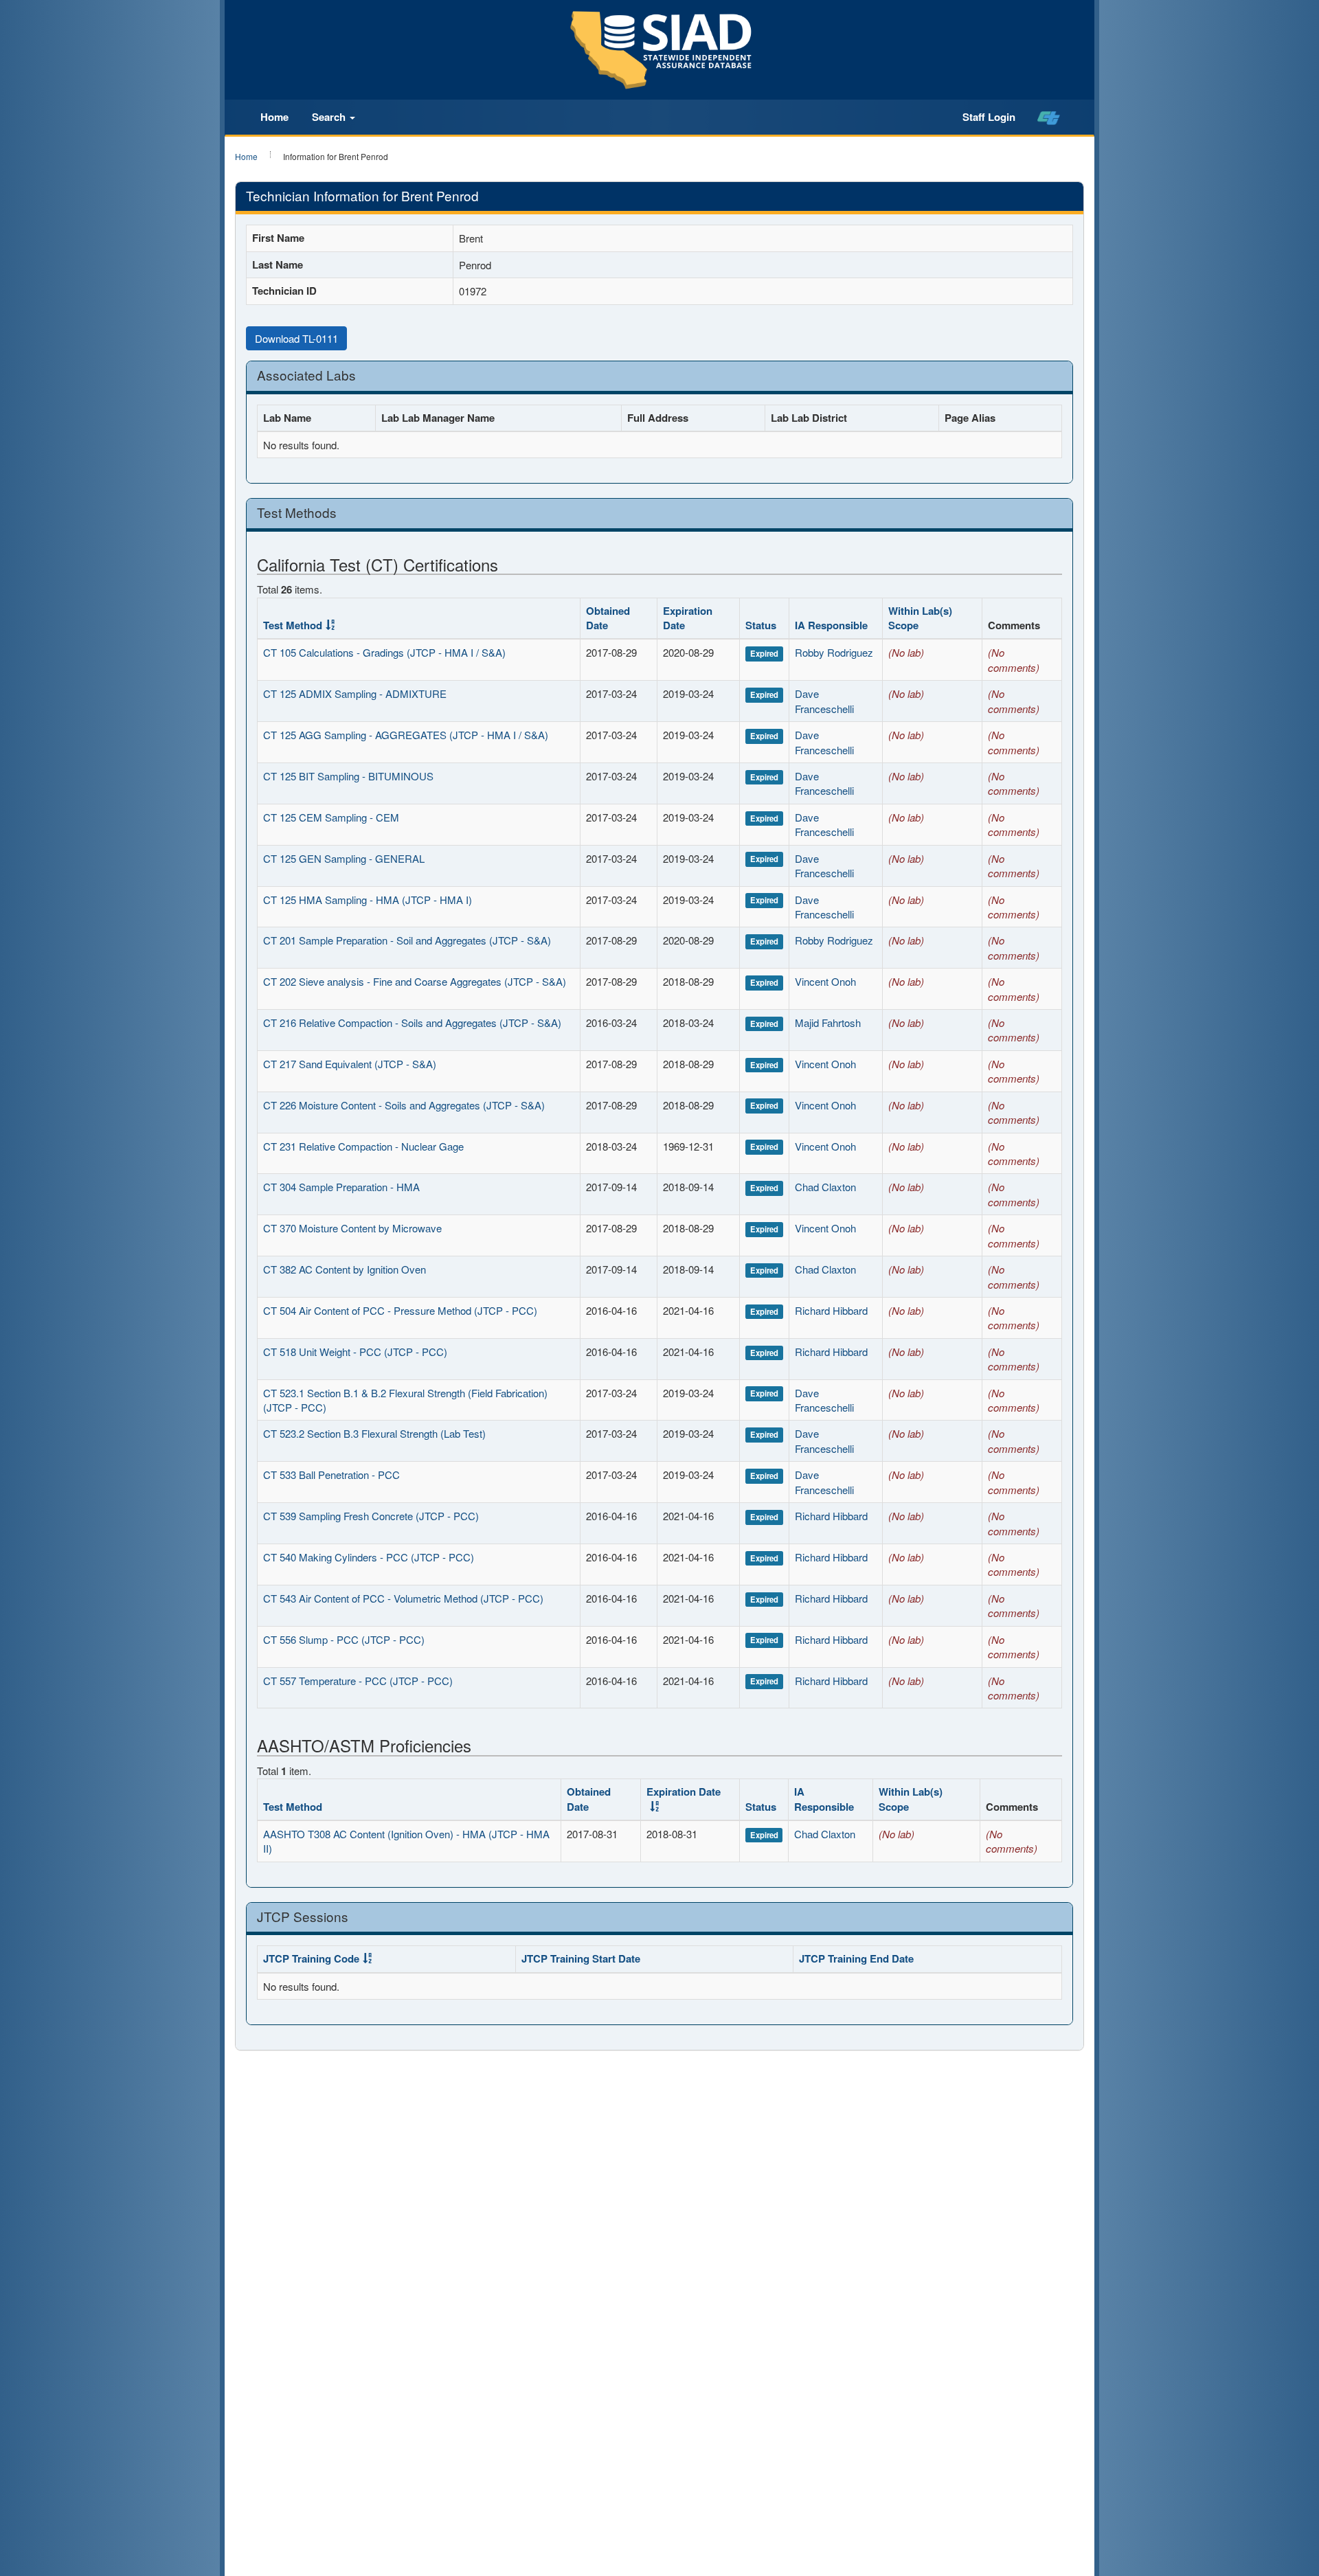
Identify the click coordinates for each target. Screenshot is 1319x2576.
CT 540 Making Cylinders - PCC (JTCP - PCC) (369, 1557)
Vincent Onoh (825, 981)
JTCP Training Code (311, 1958)
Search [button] (330, 117)
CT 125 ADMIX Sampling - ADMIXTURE (355, 693)
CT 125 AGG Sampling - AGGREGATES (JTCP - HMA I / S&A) (406, 735)
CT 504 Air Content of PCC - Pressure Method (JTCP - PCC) (400, 1310)
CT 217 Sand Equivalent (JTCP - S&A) (350, 1064)
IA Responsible (831, 625)
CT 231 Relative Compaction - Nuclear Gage (363, 1146)
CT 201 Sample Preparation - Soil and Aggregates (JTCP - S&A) (407, 940)
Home (274, 117)
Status (761, 625)
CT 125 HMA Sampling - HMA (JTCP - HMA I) (368, 900)
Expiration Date (688, 618)
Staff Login (989, 117)
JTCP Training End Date (856, 1958)
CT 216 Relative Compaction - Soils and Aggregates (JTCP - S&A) (412, 1023)
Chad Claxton (825, 1187)
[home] (1049, 117)
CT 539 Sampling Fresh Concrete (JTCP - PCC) (371, 1516)
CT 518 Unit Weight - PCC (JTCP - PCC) (355, 1352)
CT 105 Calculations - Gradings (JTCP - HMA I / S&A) (384, 652)
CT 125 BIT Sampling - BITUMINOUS (348, 776)
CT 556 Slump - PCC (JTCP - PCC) (344, 1639)
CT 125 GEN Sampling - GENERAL (344, 858)
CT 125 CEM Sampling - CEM (331, 817)
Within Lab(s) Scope (920, 618)
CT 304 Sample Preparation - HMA (341, 1187)
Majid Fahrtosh (828, 1023)
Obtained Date (608, 618)
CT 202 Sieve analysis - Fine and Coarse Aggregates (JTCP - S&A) (415, 981)
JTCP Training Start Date (581, 1958)
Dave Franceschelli (824, 701)
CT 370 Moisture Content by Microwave (352, 1228)
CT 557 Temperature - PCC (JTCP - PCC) (358, 1681)
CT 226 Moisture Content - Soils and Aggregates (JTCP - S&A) (404, 1105)
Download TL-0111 (296, 338)
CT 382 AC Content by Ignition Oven (345, 1269)
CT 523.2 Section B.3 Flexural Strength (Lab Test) (374, 1433)
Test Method (293, 625)
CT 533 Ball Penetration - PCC (331, 1475)
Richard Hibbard (831, 1310)
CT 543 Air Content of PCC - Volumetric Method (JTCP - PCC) (403, 1598)
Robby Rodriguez (834, 652)
